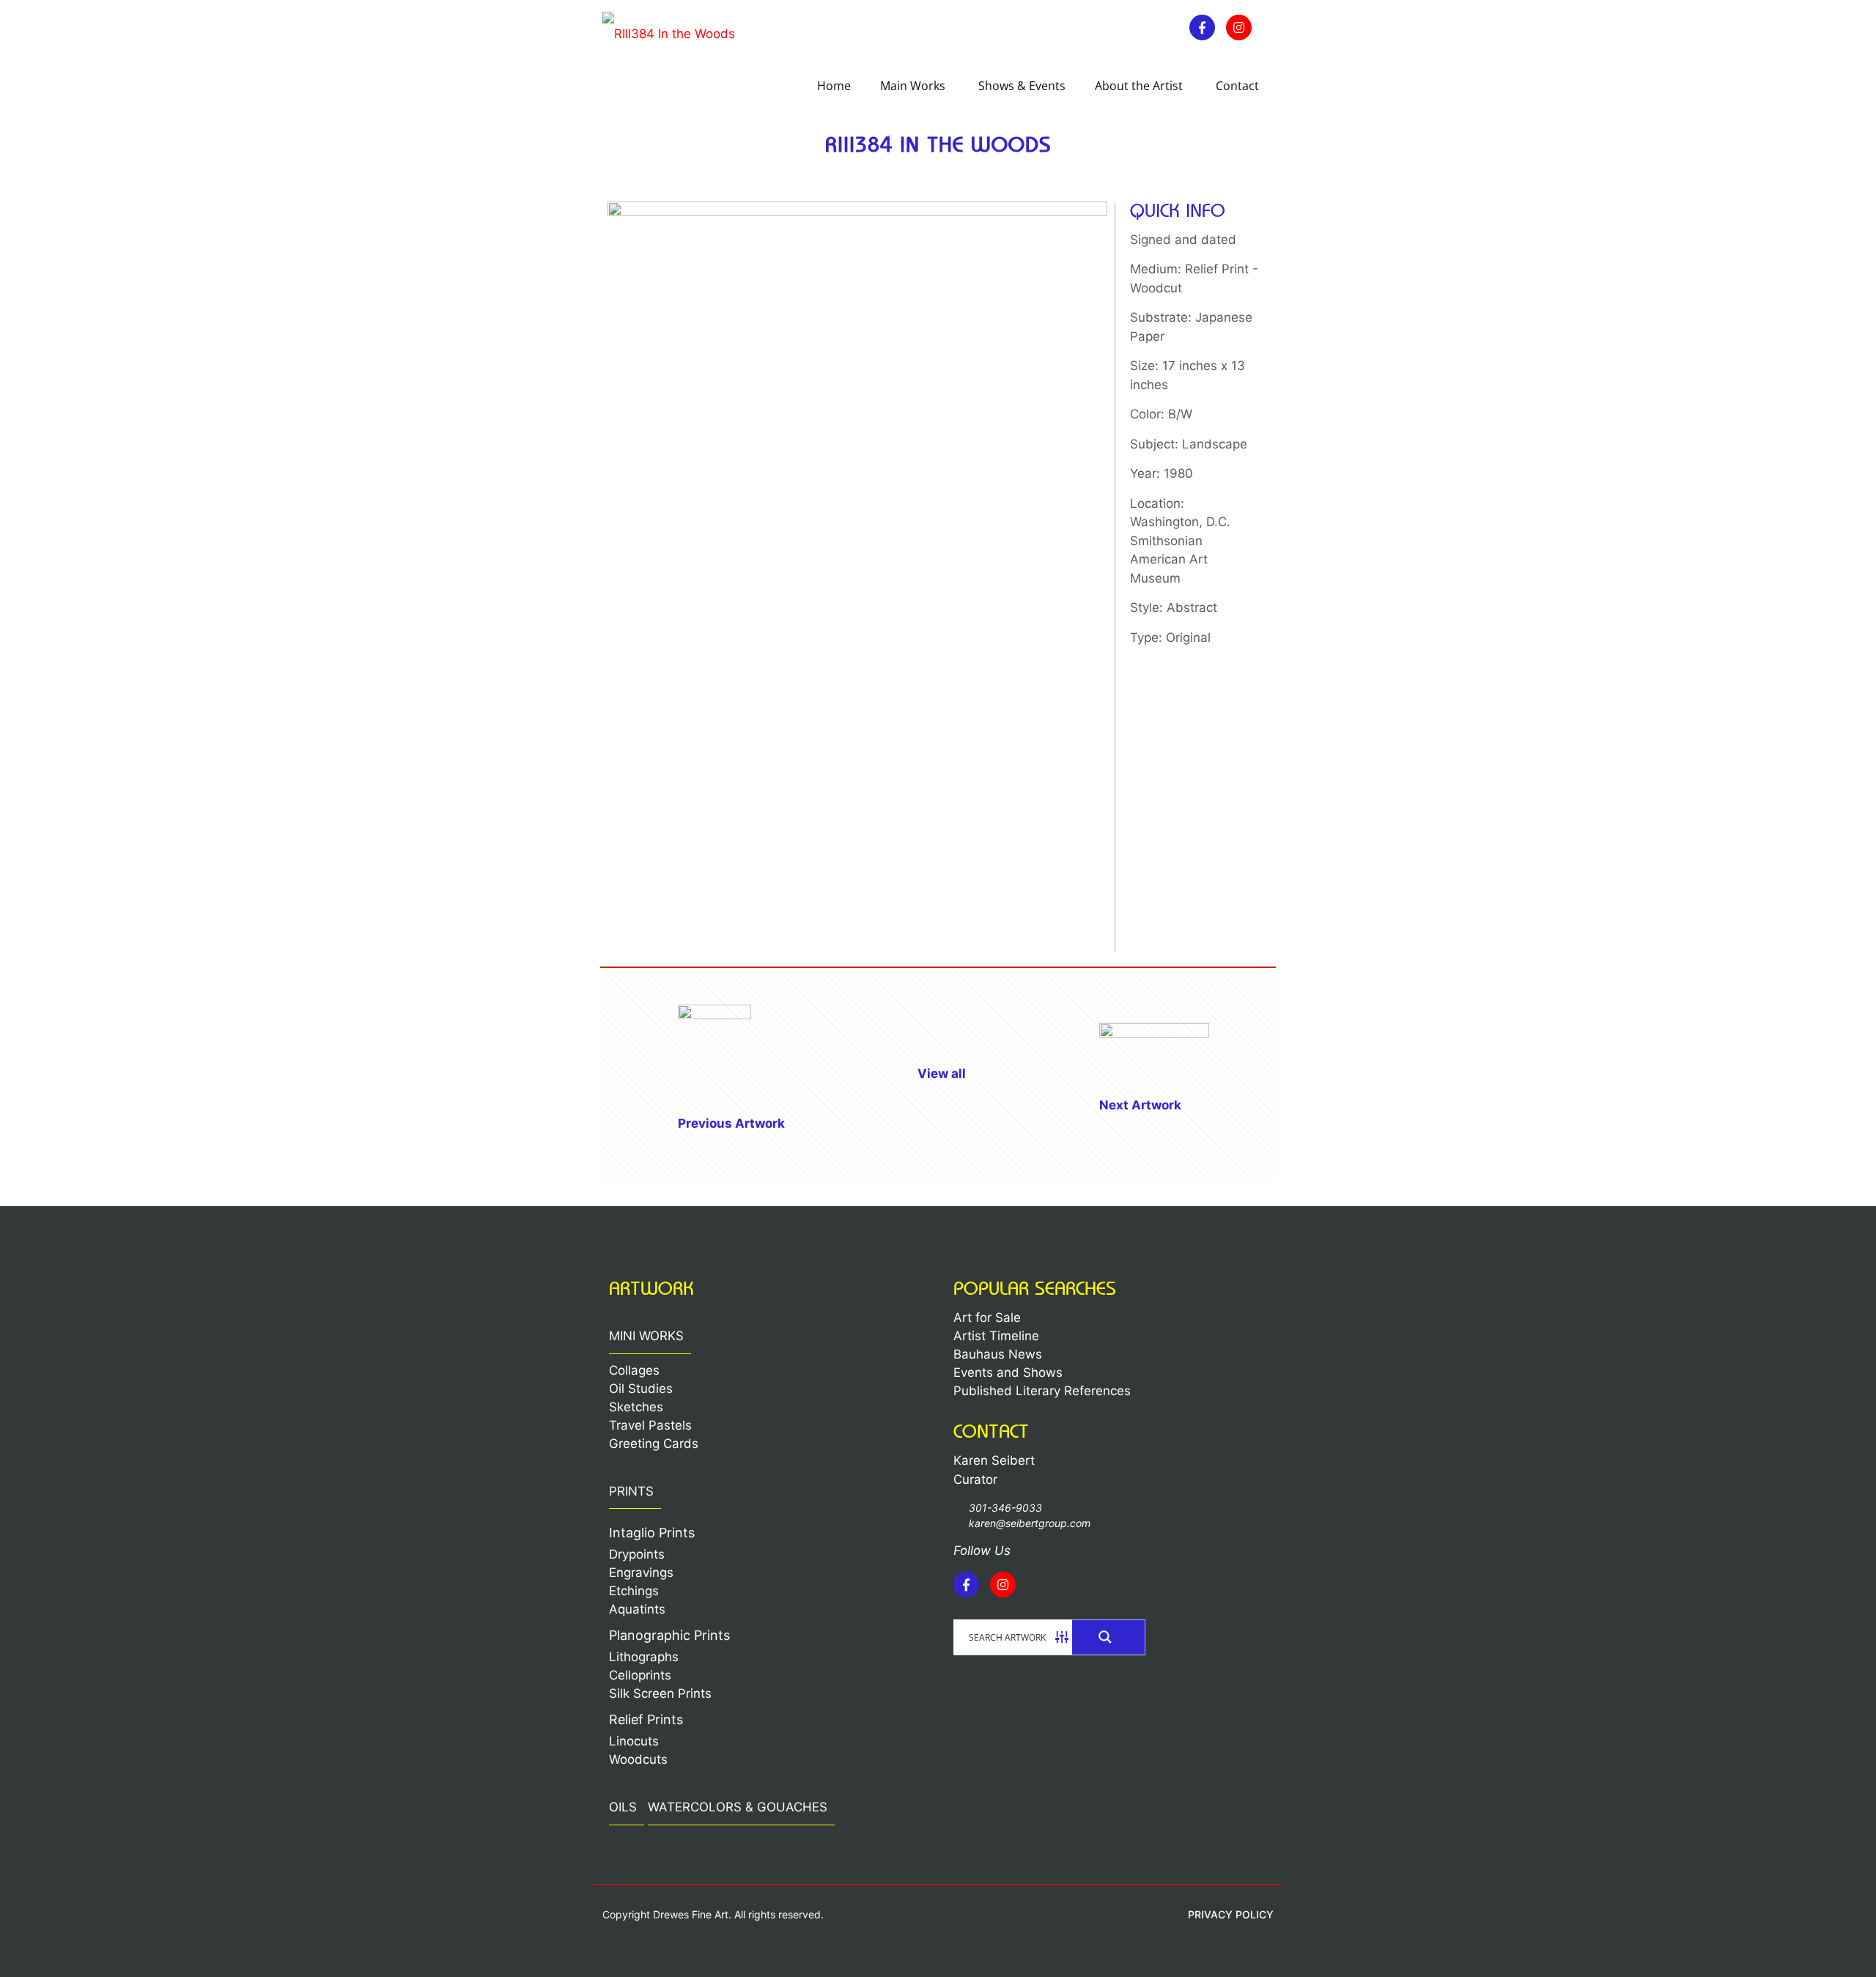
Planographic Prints (669, 1635)
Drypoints (637, 1554)
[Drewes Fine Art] (669, 33)
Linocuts (634, 1741)
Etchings (634, 1591)
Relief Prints (646, 1719)
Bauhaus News (998, 1354)
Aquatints (637, 1609)
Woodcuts (638, 1759)
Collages (634, 1370)
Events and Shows (1008, 1372)
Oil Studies (641, 1389)
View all (942, 1074)
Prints (631, 1491)
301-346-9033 (1005, 1508)
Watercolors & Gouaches (738, 1807)
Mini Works (646, 1336)
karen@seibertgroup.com (1030, 1523)
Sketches (636, 1407)
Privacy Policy (1231, 1914)
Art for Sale (987, 1318)
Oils (623, 1807)
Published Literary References (1042, 1391)
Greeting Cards (654, 1444)
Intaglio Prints (652, 1533)
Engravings (641, 1573)
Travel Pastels (650, 1425)
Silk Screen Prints (660, 1693)
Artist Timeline (996, 1336)
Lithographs (644, 1657)
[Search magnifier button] (1109, 1637)
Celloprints (640, 1675)
